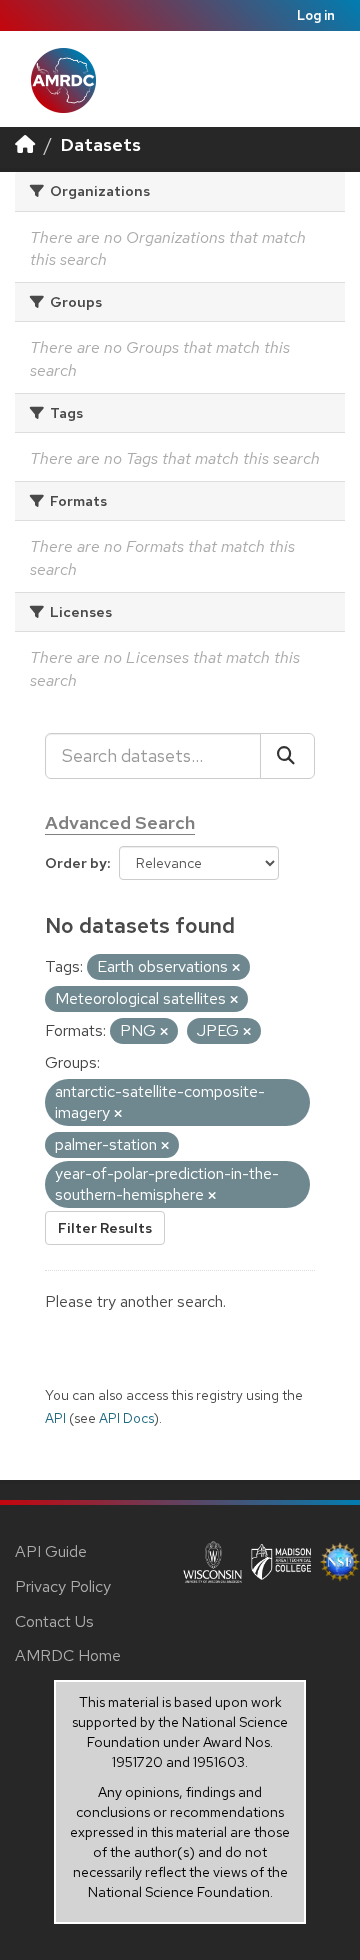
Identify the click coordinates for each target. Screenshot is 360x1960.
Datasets (101, 144)
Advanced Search (120, 822)
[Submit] (287, 756)
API (55, 1418)
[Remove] (236, 968)
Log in (316, 15)
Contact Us (54, 1621)
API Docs (126, 1418)
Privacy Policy (63, 1586)
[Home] (25, 144)
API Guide (51, 1551)
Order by (76, 863)
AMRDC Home (68, 1655)
